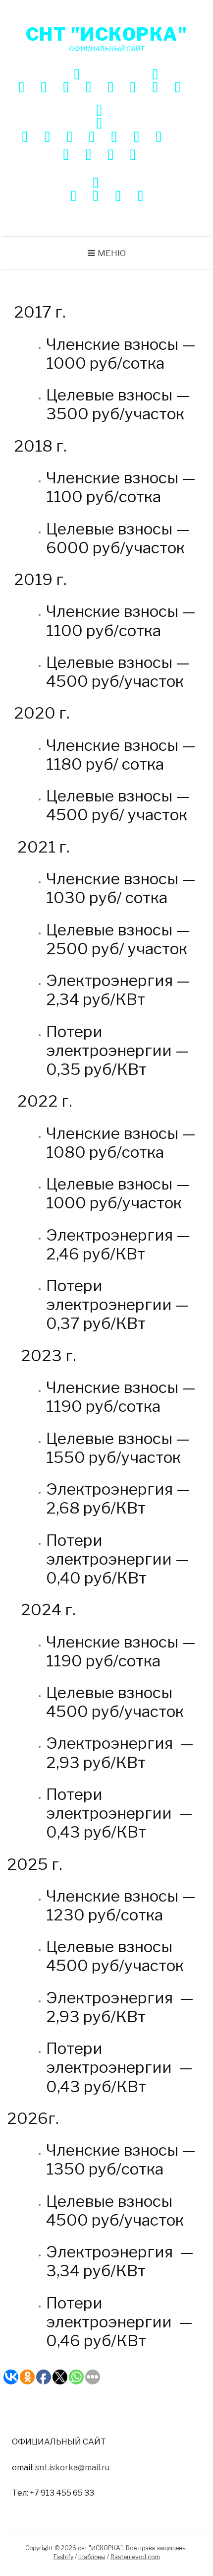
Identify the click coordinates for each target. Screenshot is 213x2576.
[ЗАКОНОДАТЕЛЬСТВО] (155, 76)
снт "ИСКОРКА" (107, 34)
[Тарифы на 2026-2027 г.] (66, 89)
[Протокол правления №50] (92, 138)
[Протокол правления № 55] (88, 156)
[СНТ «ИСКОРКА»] (21, 89)
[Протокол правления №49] (69, 138)
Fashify (63, 2557)
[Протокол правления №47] (25, 138)
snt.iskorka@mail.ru (72, 2467)
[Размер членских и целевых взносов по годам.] (110, 89)
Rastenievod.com (135, 2557)
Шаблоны (92, 2557)
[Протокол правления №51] (114, 138)
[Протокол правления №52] (136, 138)
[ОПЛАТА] (96, 184)
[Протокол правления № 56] (110, 156)
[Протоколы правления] (99, 125)
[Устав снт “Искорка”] (133, 89)
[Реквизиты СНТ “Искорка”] (88, 89)
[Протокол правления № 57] (133, 156)
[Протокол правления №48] (47, 138)
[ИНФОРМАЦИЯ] (77, 76)
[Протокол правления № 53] (159, 138)
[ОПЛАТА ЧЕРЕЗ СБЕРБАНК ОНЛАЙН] (73, 197)
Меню (112, 253)
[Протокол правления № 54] (66, 156)
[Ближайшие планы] (44, 89)
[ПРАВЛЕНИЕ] (99, 112)
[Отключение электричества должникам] (155, 89)
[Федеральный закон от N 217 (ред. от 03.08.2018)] (177, 89)
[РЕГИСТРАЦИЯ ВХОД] (140, 197)
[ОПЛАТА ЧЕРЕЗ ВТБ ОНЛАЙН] (118, 197)
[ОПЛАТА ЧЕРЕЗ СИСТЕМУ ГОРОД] (96, 197)
